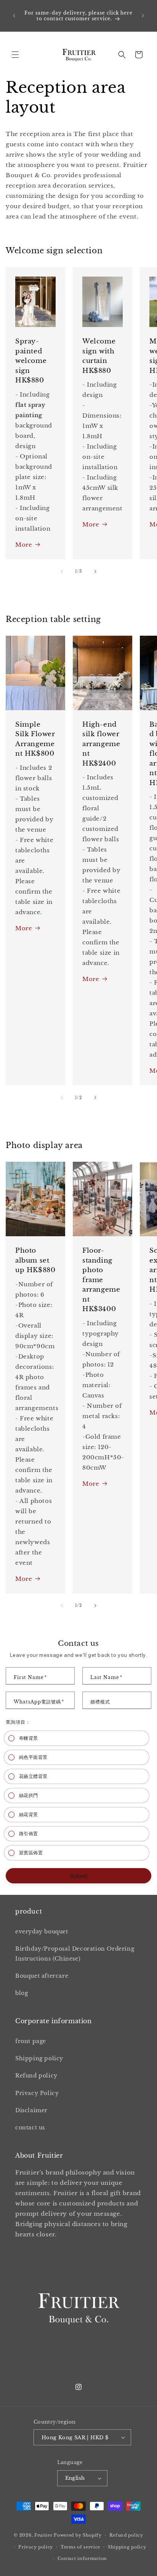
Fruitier (43, 2535)
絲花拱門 (29, 1795)
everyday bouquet (42, 1932)
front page (31, 2041)
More (24, 545)
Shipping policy (39, 2058)
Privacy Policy (37, 2093)
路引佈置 (29, 1834)
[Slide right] (95, 572)
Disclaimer (31, 2110)
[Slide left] (62, 572)
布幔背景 (29, 1738)
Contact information (82, 2558)
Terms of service (80, 2547)
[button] (15, 55)
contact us (30, 2128)
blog (22, 1993)
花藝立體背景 (33, 1776)
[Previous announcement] (14, 16)
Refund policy (36, 2076)
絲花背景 (29, 1814)
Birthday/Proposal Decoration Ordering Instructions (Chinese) (75, 1953)
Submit (79, 1876)
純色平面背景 (33, 1757)
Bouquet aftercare (42, 1976)
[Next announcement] (143, 16)
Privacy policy (36, 2547)
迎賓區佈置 (31, 1853)
